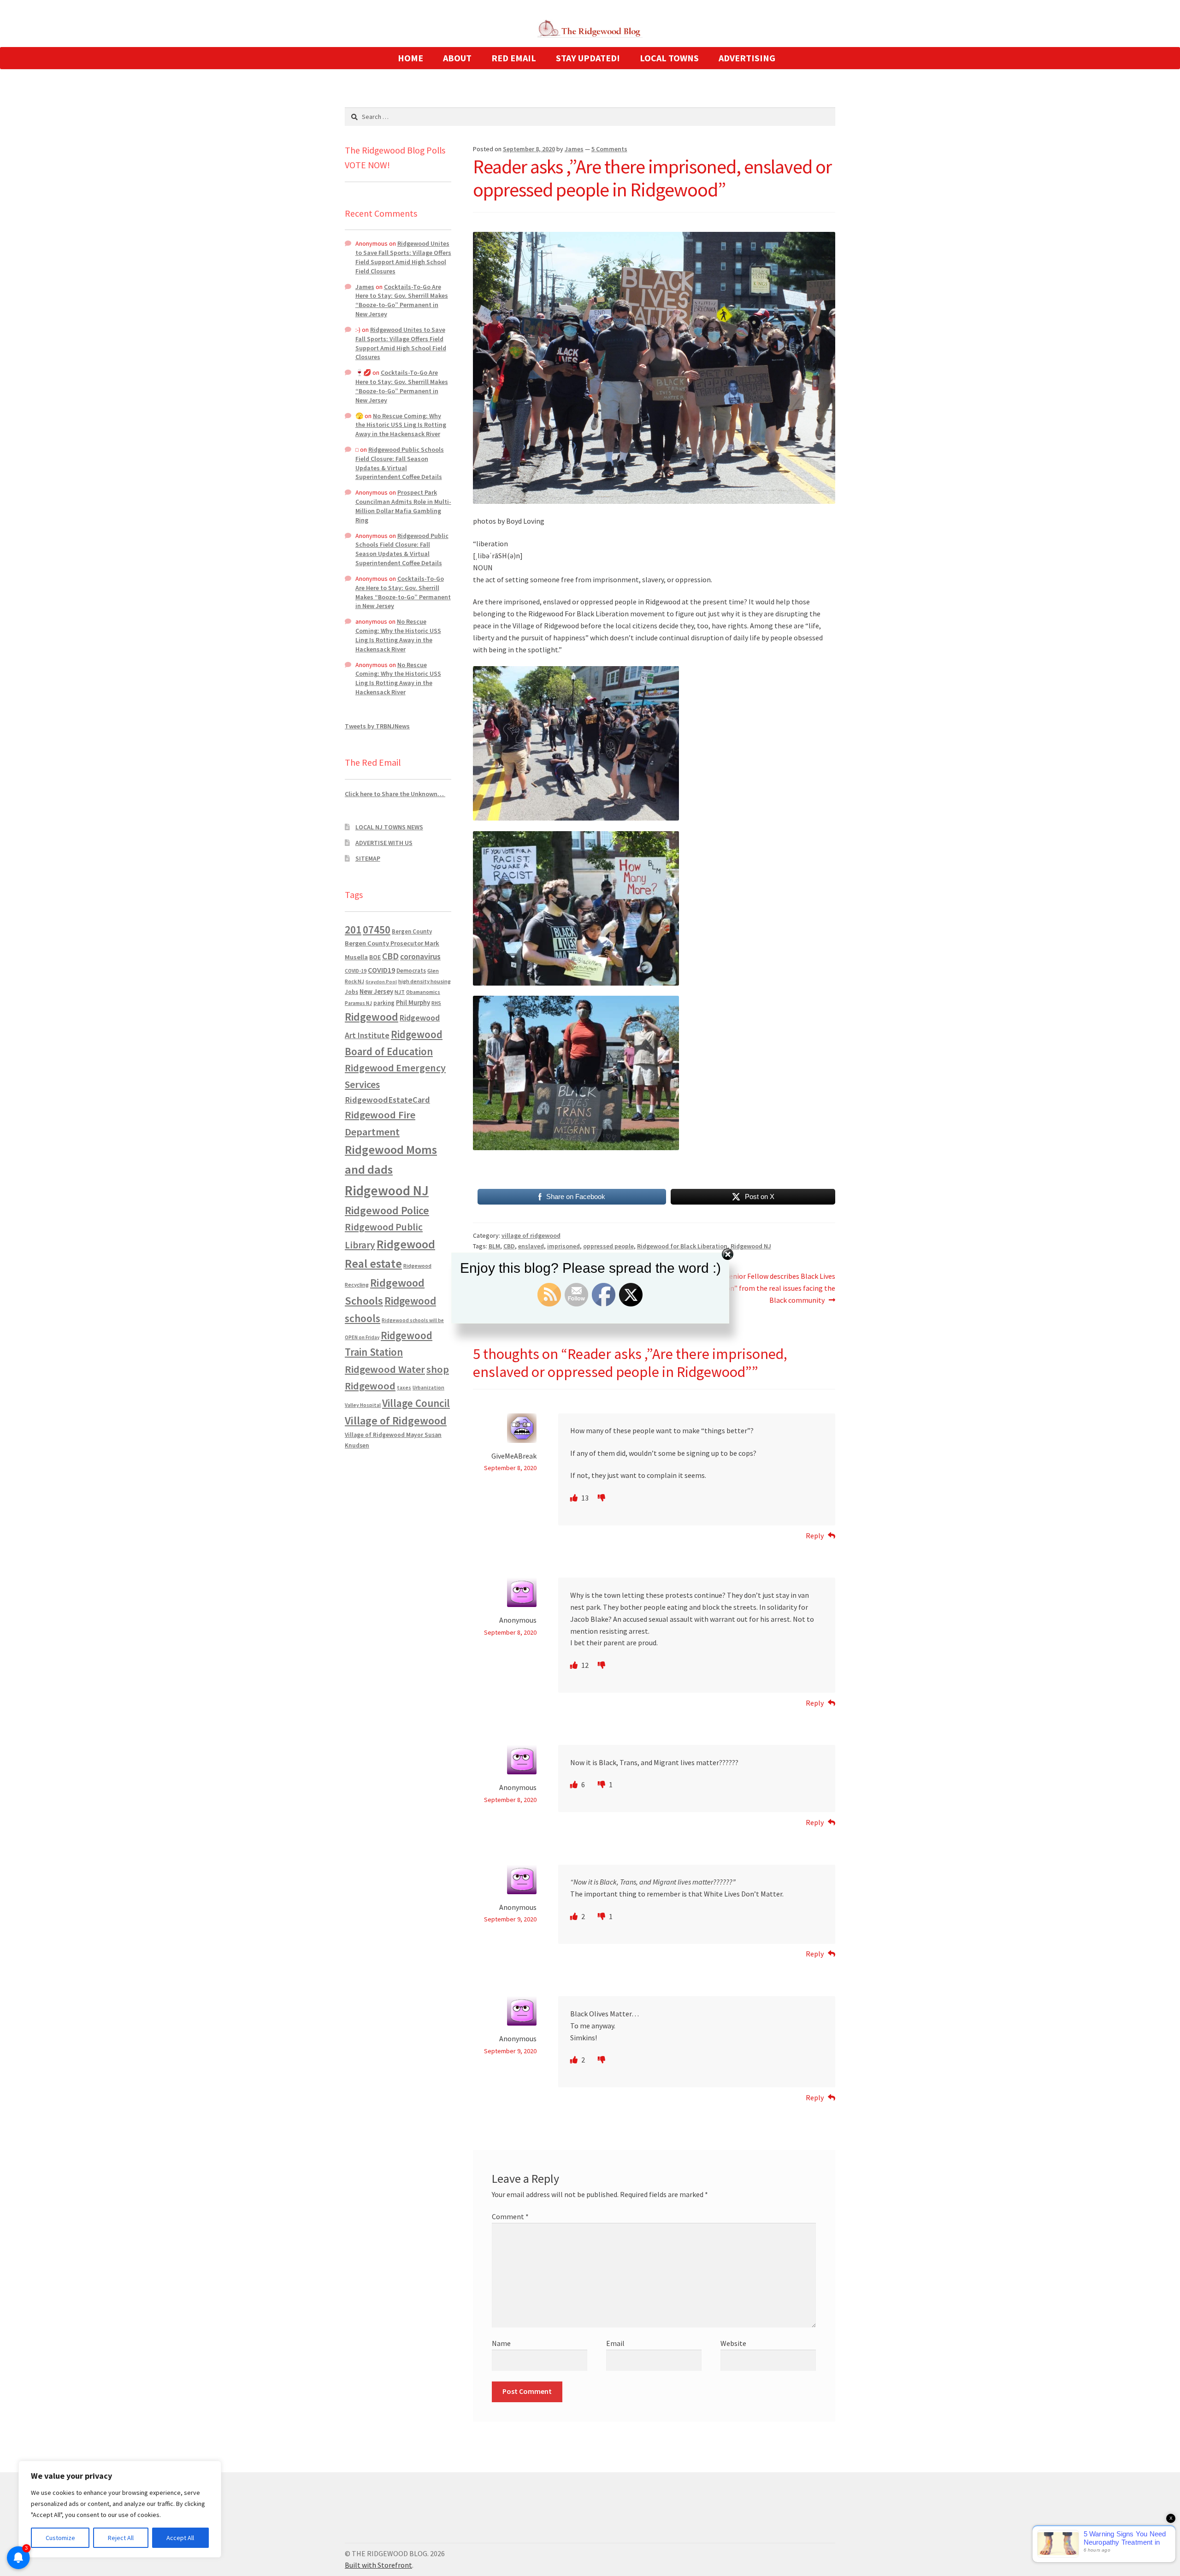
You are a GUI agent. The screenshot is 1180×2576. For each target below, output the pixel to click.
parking (384, 1003)
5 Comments (609, 149)
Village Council (416, 1403)
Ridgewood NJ (387, 1191)
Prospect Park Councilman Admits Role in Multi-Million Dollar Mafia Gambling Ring (403, 506)
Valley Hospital (363, 1405)
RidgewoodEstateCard (387, 1100)
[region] (120, 2509)
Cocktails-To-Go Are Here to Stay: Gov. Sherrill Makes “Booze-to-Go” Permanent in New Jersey (402, 300)
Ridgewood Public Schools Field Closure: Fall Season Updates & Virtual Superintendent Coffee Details (400, 463)
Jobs (351, 992)
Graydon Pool (381, 982)
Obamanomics (423, 992)
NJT (400, 992)
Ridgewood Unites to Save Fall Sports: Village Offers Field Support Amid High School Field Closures (403, 257)
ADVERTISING (747, 58)
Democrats (411, 971)
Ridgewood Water (385, 1369)
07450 (377, 930)
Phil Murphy (413, 1003)
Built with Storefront (378, 2565)
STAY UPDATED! (588, 58)
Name (501, 2343)
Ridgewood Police (387, 1210)
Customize (60, 2538)
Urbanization (428, 1387)
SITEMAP (368, 858)
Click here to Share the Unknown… (395, 794)
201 (353, 930)
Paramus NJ (358, 1003)
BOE (375, 957)
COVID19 (381, 970)
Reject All (121, 2538)
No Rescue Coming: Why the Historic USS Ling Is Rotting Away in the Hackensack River (401, 425)
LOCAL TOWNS (669, 58)
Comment (510, 2216)
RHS (436, 1003)
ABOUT (457, 58)
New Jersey (376, 992)
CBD (390, 956)
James (574, 149)
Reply (815, 1536)
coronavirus (420, 957)
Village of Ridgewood (396, 1421)
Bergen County (412, 931)
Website (733, 2343)
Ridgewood (372, 1017)
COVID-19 (356, 971)
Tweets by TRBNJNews (377, 726)
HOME (410, 58)
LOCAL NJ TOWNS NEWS (389, 827)
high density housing (425, 981)
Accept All (180, 2538)
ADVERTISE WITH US (384, 843)
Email (615, 2343)
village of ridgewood (531, 1235)
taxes (404, 1388)
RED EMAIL (514, 58)
